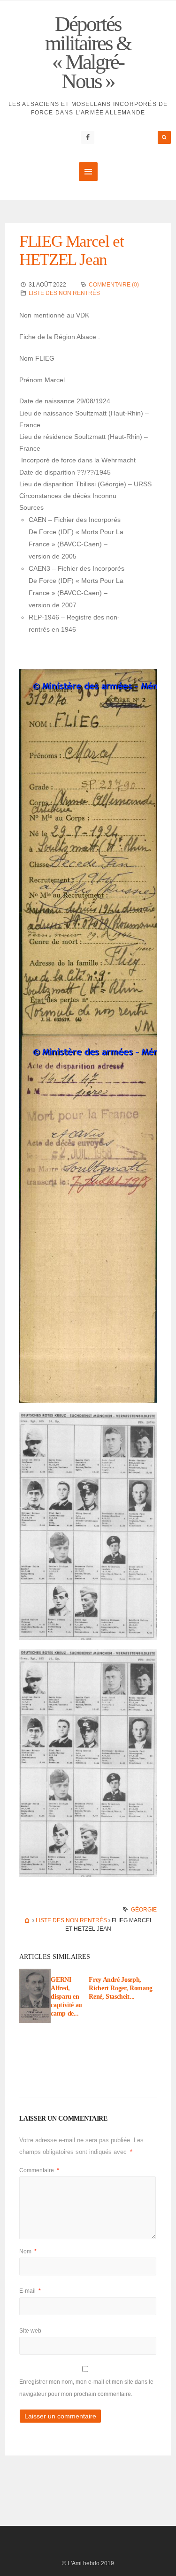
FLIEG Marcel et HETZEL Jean (71, 250)
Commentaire (39, 2170)
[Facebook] (88, 137)
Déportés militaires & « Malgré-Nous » (88, 53)
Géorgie (144, 1910)
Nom (28, 2251)
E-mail (30, 2291)
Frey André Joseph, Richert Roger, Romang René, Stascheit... (121, 1988)
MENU (88, 172)
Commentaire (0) (114, 285)
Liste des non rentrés (64, 293)
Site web (30, 2331)
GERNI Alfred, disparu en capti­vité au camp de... (66, 1997)
